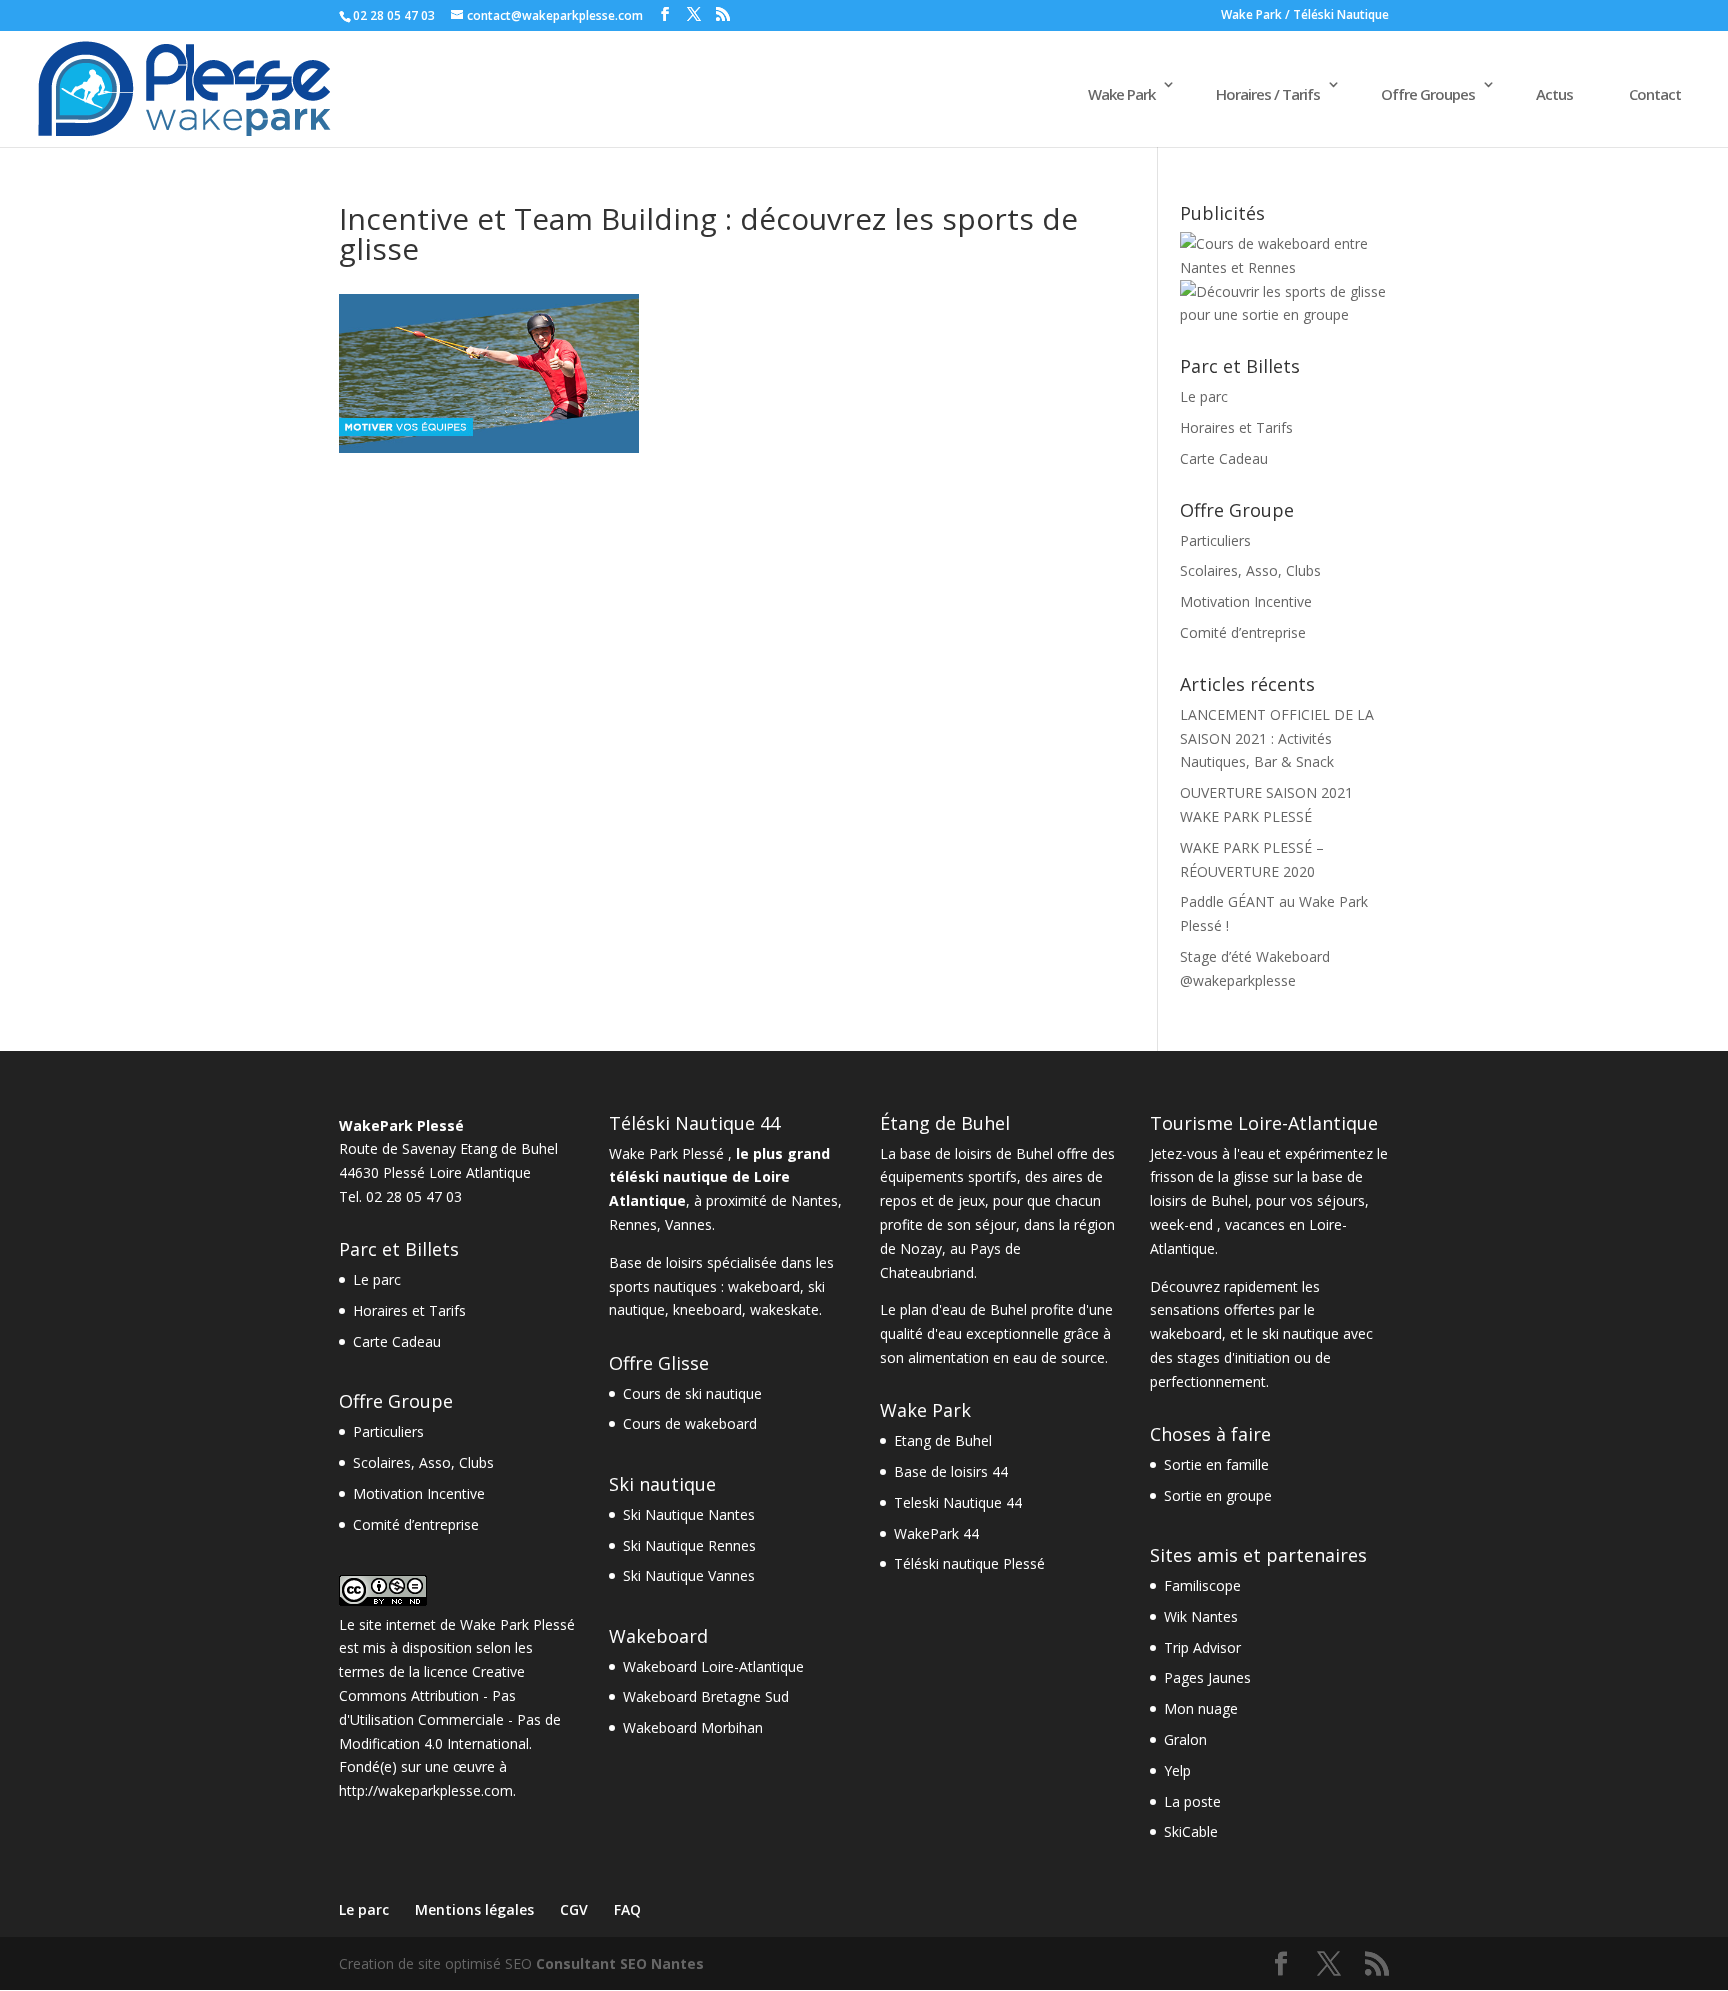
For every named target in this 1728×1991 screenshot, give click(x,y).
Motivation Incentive (1246, 601)
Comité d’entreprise (1243, 632)
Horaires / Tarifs (1268, 94)
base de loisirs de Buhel (976, 1153)
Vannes (688, 1224)
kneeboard (707, 1309)
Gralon (1185, 1739)
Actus (1554, 94)
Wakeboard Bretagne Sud (706, 1696)
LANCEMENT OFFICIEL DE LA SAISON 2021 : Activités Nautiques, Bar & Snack (1277, 738)
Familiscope (1202, 1585)
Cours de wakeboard (690, 1423)
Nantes (814, 1200)
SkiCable (1191, 1831)
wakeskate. (786, 1309)
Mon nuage (1201, 1708)
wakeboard (764, 1286)
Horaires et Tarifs (1236, 427)
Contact (1655, 94)
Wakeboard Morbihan (693, 1727)
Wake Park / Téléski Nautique (1305, 16)
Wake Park (1121, 94)
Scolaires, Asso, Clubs (1250, 570)
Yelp (1177, 1770)
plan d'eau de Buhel (963, 1309)
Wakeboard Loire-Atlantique (713, 1666)
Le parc (1204, 396)
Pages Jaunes (1207, 1677)
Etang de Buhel (943, 1440)
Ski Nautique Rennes (689, 1545)
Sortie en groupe (1218, 1495)
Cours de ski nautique (692, 1393)
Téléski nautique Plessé (969, 1563)
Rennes (633, 1224)
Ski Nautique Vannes (689, 1575)
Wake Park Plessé (517, 1624)
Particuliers (1215, 540)
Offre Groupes (1428, 94)
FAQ (627, 1909)
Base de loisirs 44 (951, 1471)
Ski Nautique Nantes (689, 1514)
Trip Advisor (1202, 1647)
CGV (574, 1909)
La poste (1192, 1801)
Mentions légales (474, 1909)
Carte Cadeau (1224, 458)
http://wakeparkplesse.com (426, 1790)
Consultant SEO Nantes (620, 1963)
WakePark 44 (936, 1533)
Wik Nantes (1201, 1616)
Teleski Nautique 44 (958, 1502)
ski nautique (1300, 1333)
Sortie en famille (1216, 1464)
